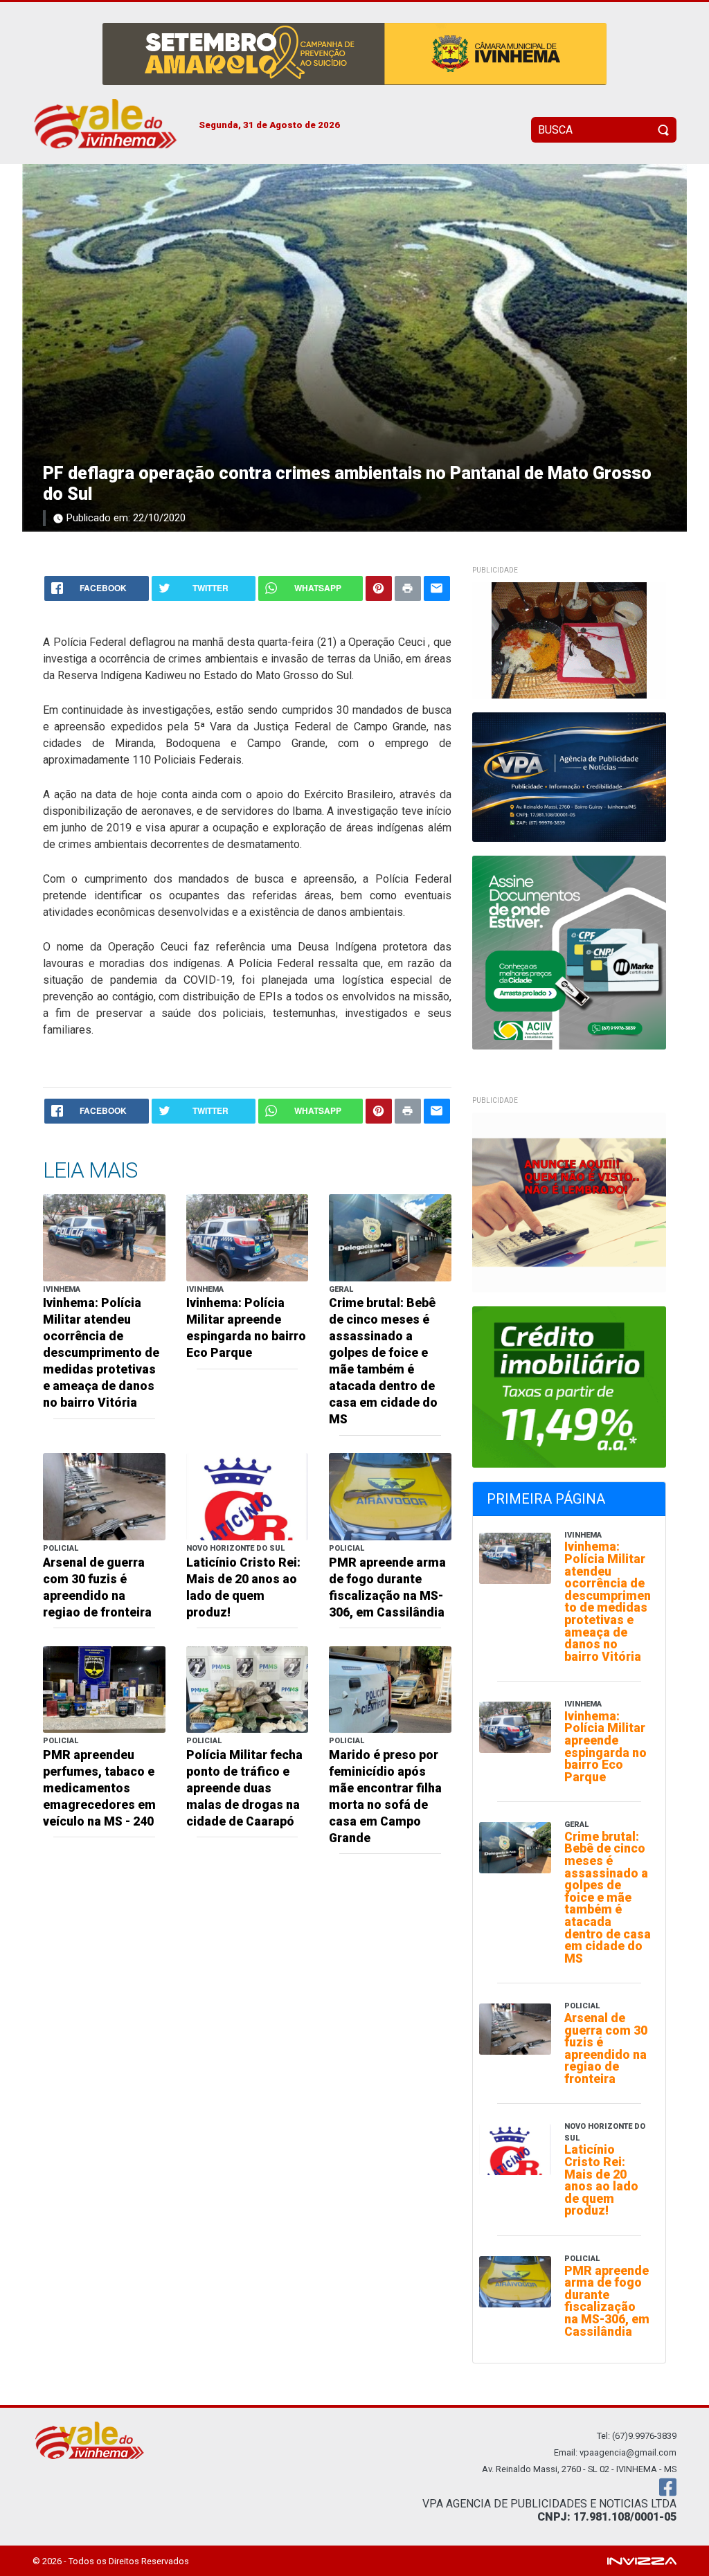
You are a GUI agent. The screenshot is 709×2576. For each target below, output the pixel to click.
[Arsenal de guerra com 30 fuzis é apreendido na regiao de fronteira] (104, 1496)
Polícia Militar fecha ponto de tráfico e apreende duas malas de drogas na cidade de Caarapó (244, 1788)
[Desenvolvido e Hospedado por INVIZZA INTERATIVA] (642, 2560)
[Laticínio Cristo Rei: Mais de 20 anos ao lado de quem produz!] (248, 1496)
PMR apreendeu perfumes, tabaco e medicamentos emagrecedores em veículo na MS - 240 (99, 1788)
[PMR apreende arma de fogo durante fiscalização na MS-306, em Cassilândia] (390, 1496)
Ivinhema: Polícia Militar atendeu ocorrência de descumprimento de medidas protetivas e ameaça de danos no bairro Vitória (101, 1353)
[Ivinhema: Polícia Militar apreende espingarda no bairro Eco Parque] (248, 1237)
